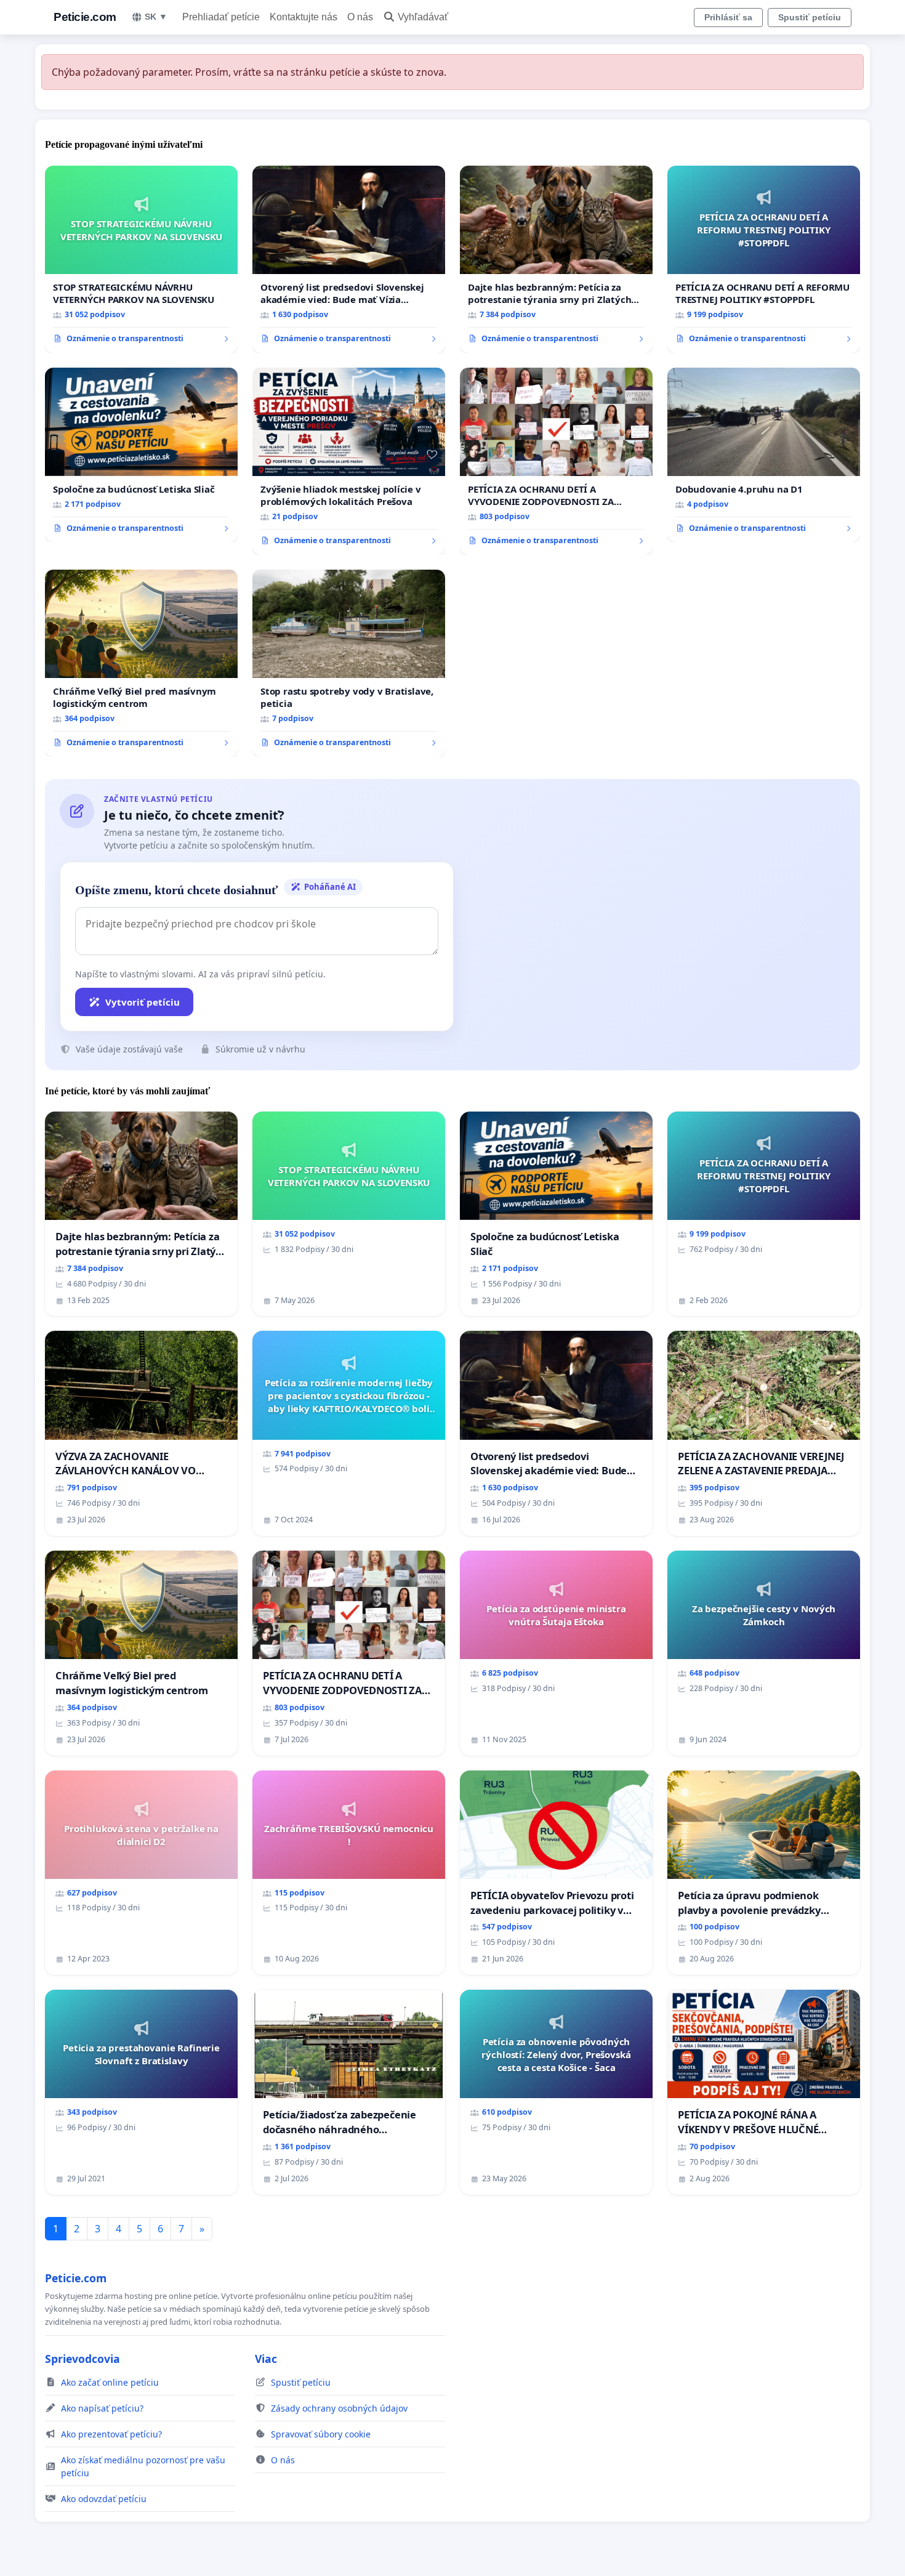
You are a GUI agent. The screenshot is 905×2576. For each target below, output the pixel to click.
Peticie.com (85, 17)
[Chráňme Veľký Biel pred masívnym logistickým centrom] (141, 663)
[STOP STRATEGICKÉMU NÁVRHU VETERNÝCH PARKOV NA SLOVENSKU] (141, 259)
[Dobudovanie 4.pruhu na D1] (764, 455)
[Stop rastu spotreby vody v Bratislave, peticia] (349, 663)
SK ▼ (156, 17)
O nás (360, 17)
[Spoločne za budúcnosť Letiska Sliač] (141, 455)
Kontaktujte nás (304, 17)
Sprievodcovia (82, 2359)
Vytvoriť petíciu (143, 1002)
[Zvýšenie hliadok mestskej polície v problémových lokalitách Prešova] (349, 461)
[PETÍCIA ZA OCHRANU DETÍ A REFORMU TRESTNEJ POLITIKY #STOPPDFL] (764, 259)
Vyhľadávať (423, 17)
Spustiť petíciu (810, 17)
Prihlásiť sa (728, 17)
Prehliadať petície (221, 17)
